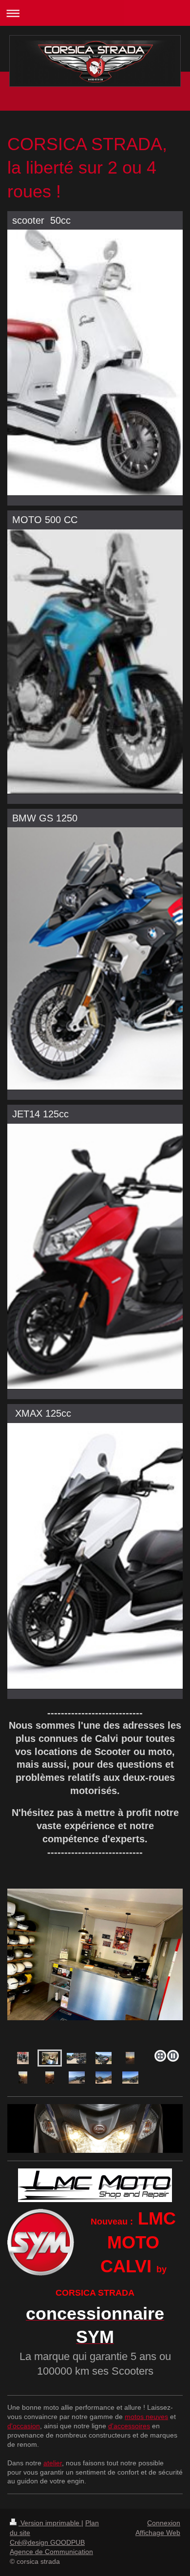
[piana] (130, 2078)
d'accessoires (129, 2426)
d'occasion (24, 2426)
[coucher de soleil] (130, 2058)
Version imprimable (50, 2523)
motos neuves (146, 2417)
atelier (53, 2463)
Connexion (164, 2523)
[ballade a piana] (77, 2078)
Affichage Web (158, 2533)
